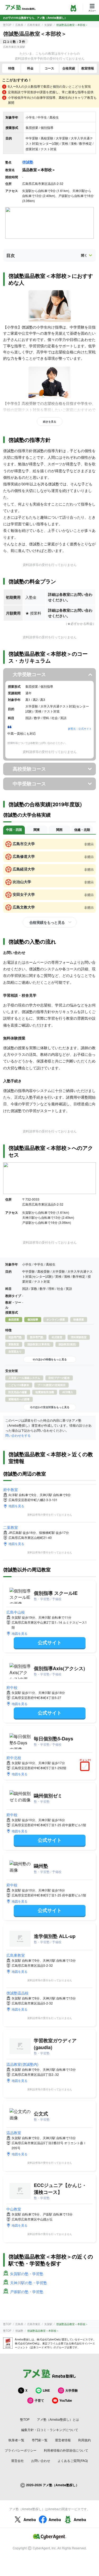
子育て (39, 2400)
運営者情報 (63, 2440)
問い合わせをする (18, 1435)
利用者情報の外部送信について (66, 2450)
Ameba (30, 2519)
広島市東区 (34, 25)
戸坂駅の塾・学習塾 (27, 2292)
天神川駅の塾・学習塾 (29, 2283)
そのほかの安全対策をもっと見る (50, 1407)
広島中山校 (16, 1612)
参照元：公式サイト (80, 729)
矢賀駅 (48, 25)
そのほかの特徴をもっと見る (50, 1359)
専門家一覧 (40, 2440)
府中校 (12, 1687)
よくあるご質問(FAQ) (73, 2460)
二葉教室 (11, 1527)
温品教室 (14, 2133)
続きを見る (50, 421)
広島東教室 (16, 1955)
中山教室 (14, 2209)
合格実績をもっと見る (47, 922)
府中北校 (14, 1758)
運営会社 (17, 2460)
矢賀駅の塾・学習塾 (27, 2274)
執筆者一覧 (16, 2440)
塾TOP (7, 25)
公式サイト (50, 1642)
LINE (46, 2390)
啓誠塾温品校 (17, 1993)
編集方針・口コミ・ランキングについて (50, 2430)
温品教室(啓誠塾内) (22, 2064)
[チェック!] (86, 1767)
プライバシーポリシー (21, 2450)
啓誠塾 (28, 162)
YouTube (66, 2400)
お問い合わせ (41, 2460)
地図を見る (16, 1506)
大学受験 (72, 2390)
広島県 (19, 25)
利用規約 (84, 2440)
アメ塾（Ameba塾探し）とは (58, 2419)
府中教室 (11, 1490)
